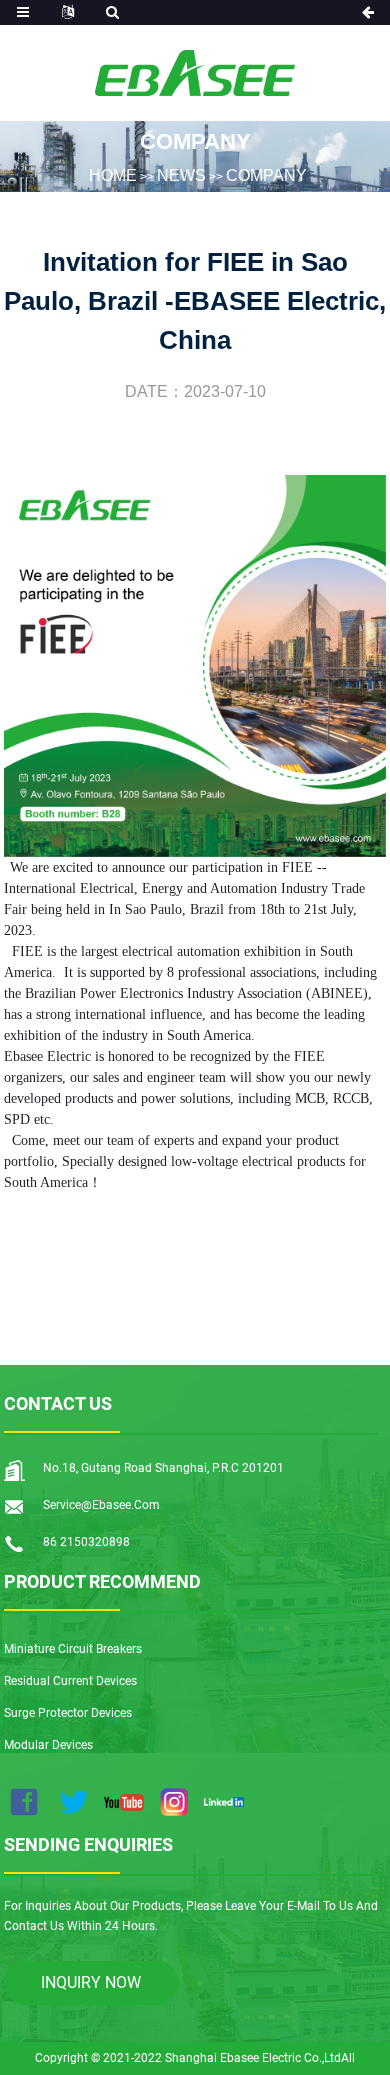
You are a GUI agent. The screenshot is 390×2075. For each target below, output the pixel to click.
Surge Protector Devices (68, 1713)
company (266, 174)
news (181, 174)
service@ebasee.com (101, 1505)
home (113, 174)
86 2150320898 (86, 1542)
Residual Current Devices (70, 1681)
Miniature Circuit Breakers (73, 1649)
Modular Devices (48, 1745)
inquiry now (91, 1982)
